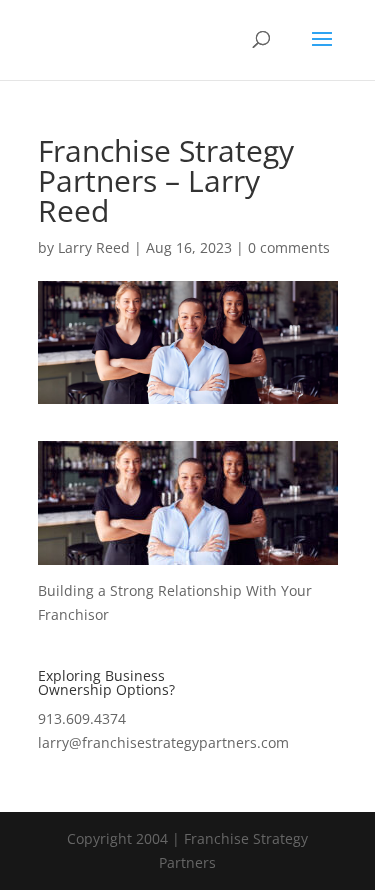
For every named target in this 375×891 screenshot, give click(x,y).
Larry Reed (94, 247)
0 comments (289, 247)
